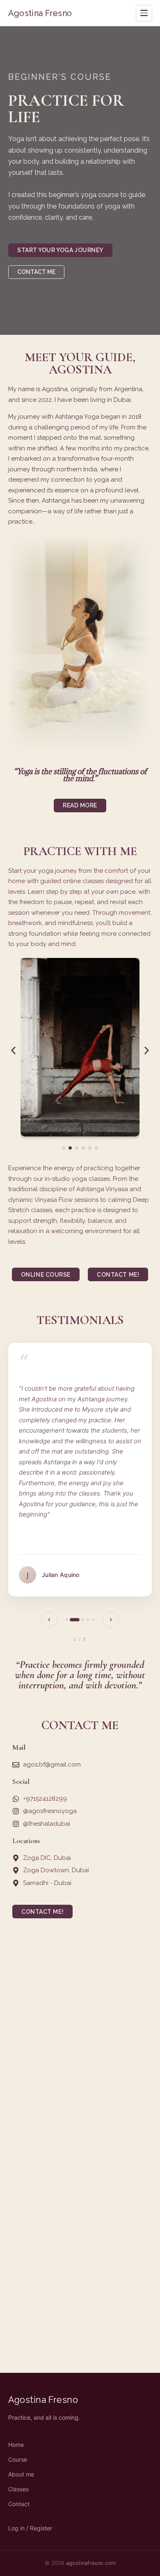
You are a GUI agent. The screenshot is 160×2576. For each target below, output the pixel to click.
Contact (19, 2504)
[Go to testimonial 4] (88, 1620)
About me (21, 2474)
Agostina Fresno (40, 13)
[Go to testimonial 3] (82, 1620)
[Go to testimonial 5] (93, 1620)
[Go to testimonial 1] (67, 1620)
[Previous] (49, 1620)
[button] (13, 1050)
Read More (80, 805)
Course (18, 2459)
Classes (18, 2489)
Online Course (46, 1275)
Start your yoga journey (60, 250)
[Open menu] (144, 13)
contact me (36, 272)
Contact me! (118, 1275)
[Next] (111, 1620)
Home (16, 2445)
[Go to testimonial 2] (74, 1620)
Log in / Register (30, 2528)
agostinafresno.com (91, 2563)
